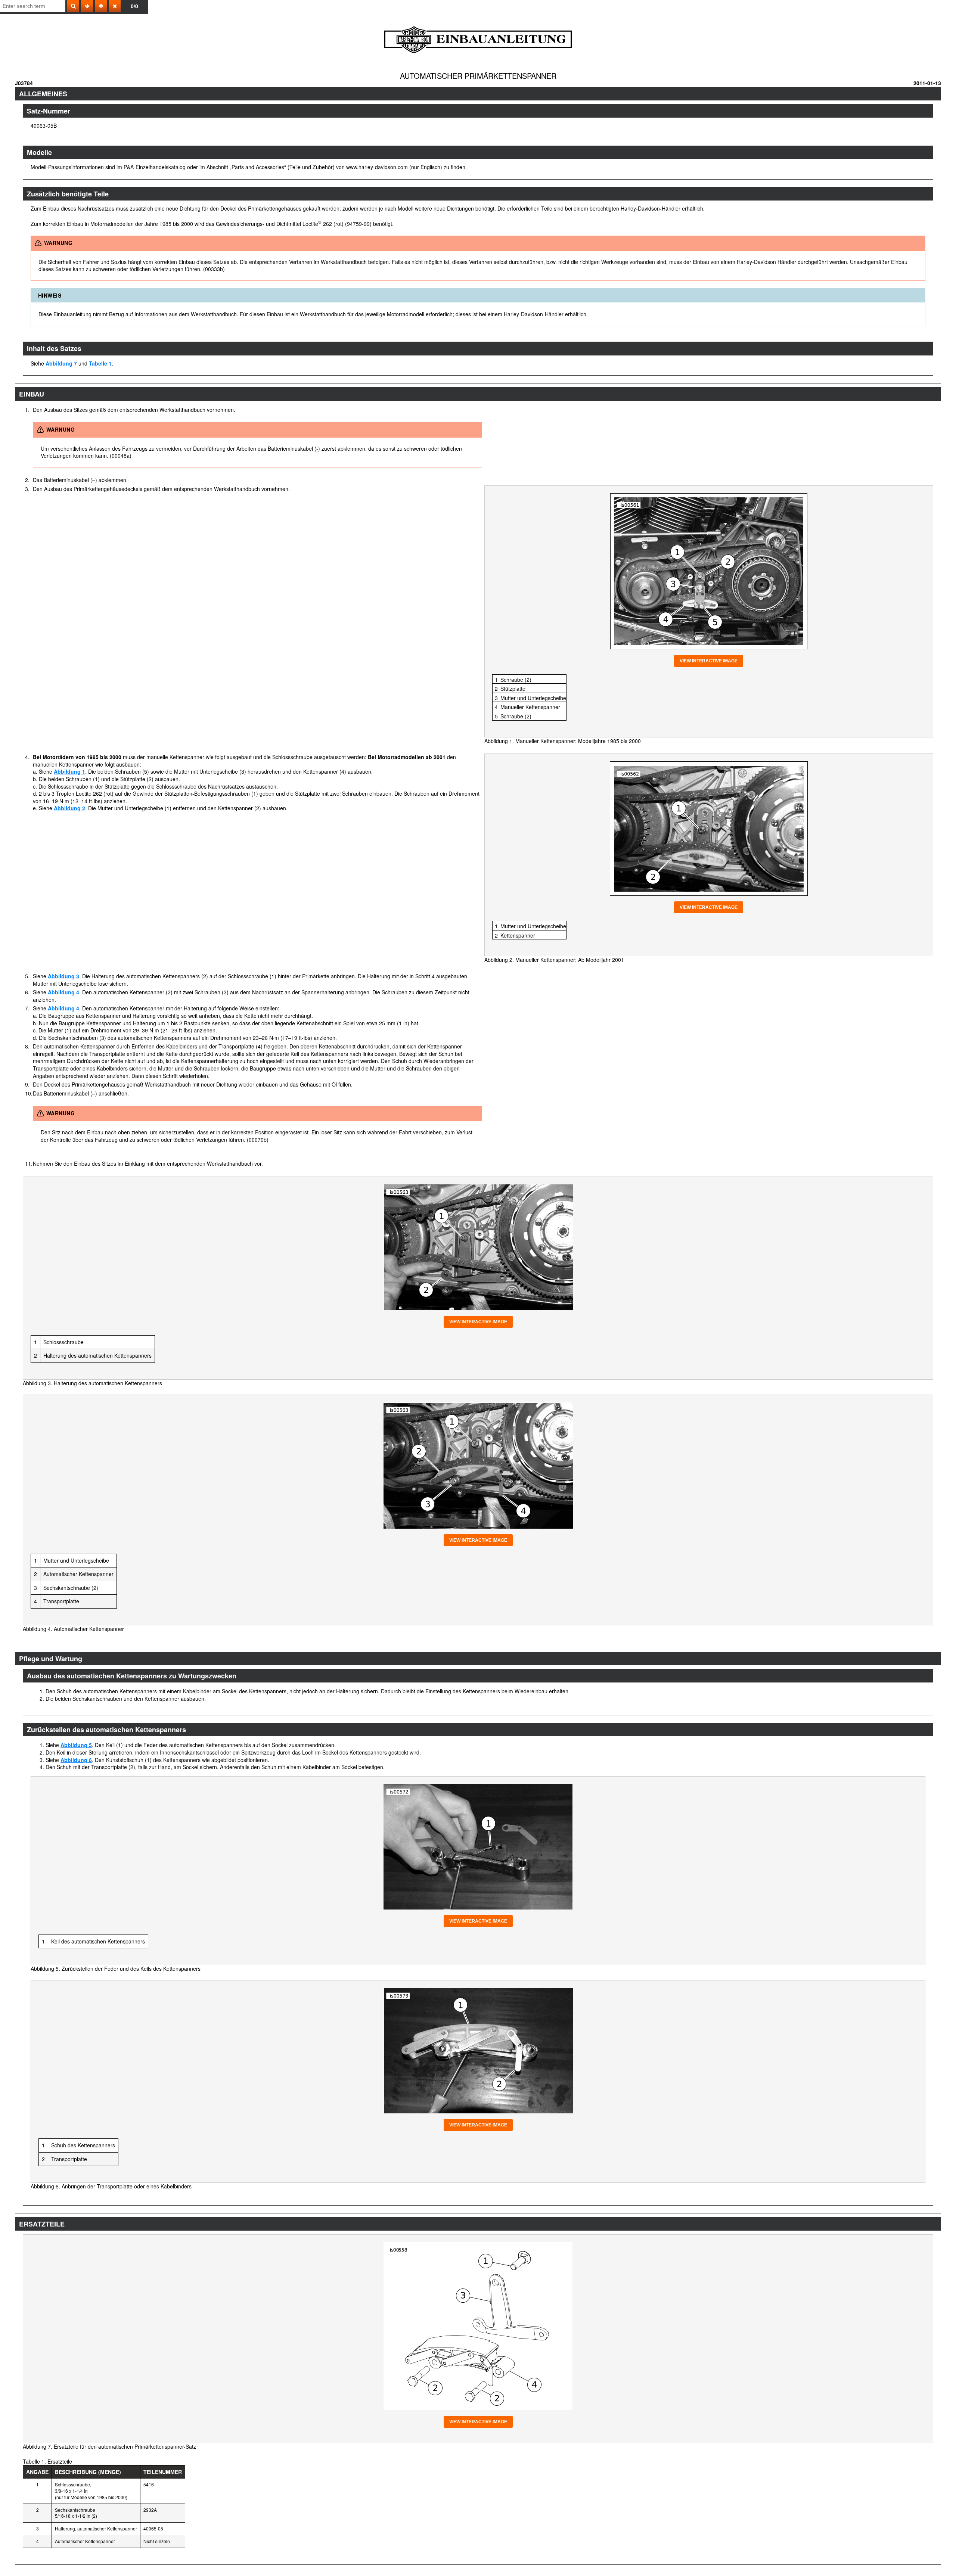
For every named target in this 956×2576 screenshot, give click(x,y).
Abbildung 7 (61, 363)
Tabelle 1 (100, 363)
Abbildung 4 (63, 992)
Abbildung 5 (76, 1745)
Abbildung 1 (69, 771)
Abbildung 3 (63, 976)
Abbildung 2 (69, 808)
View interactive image (709, 661)
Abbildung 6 (76, 1760)
